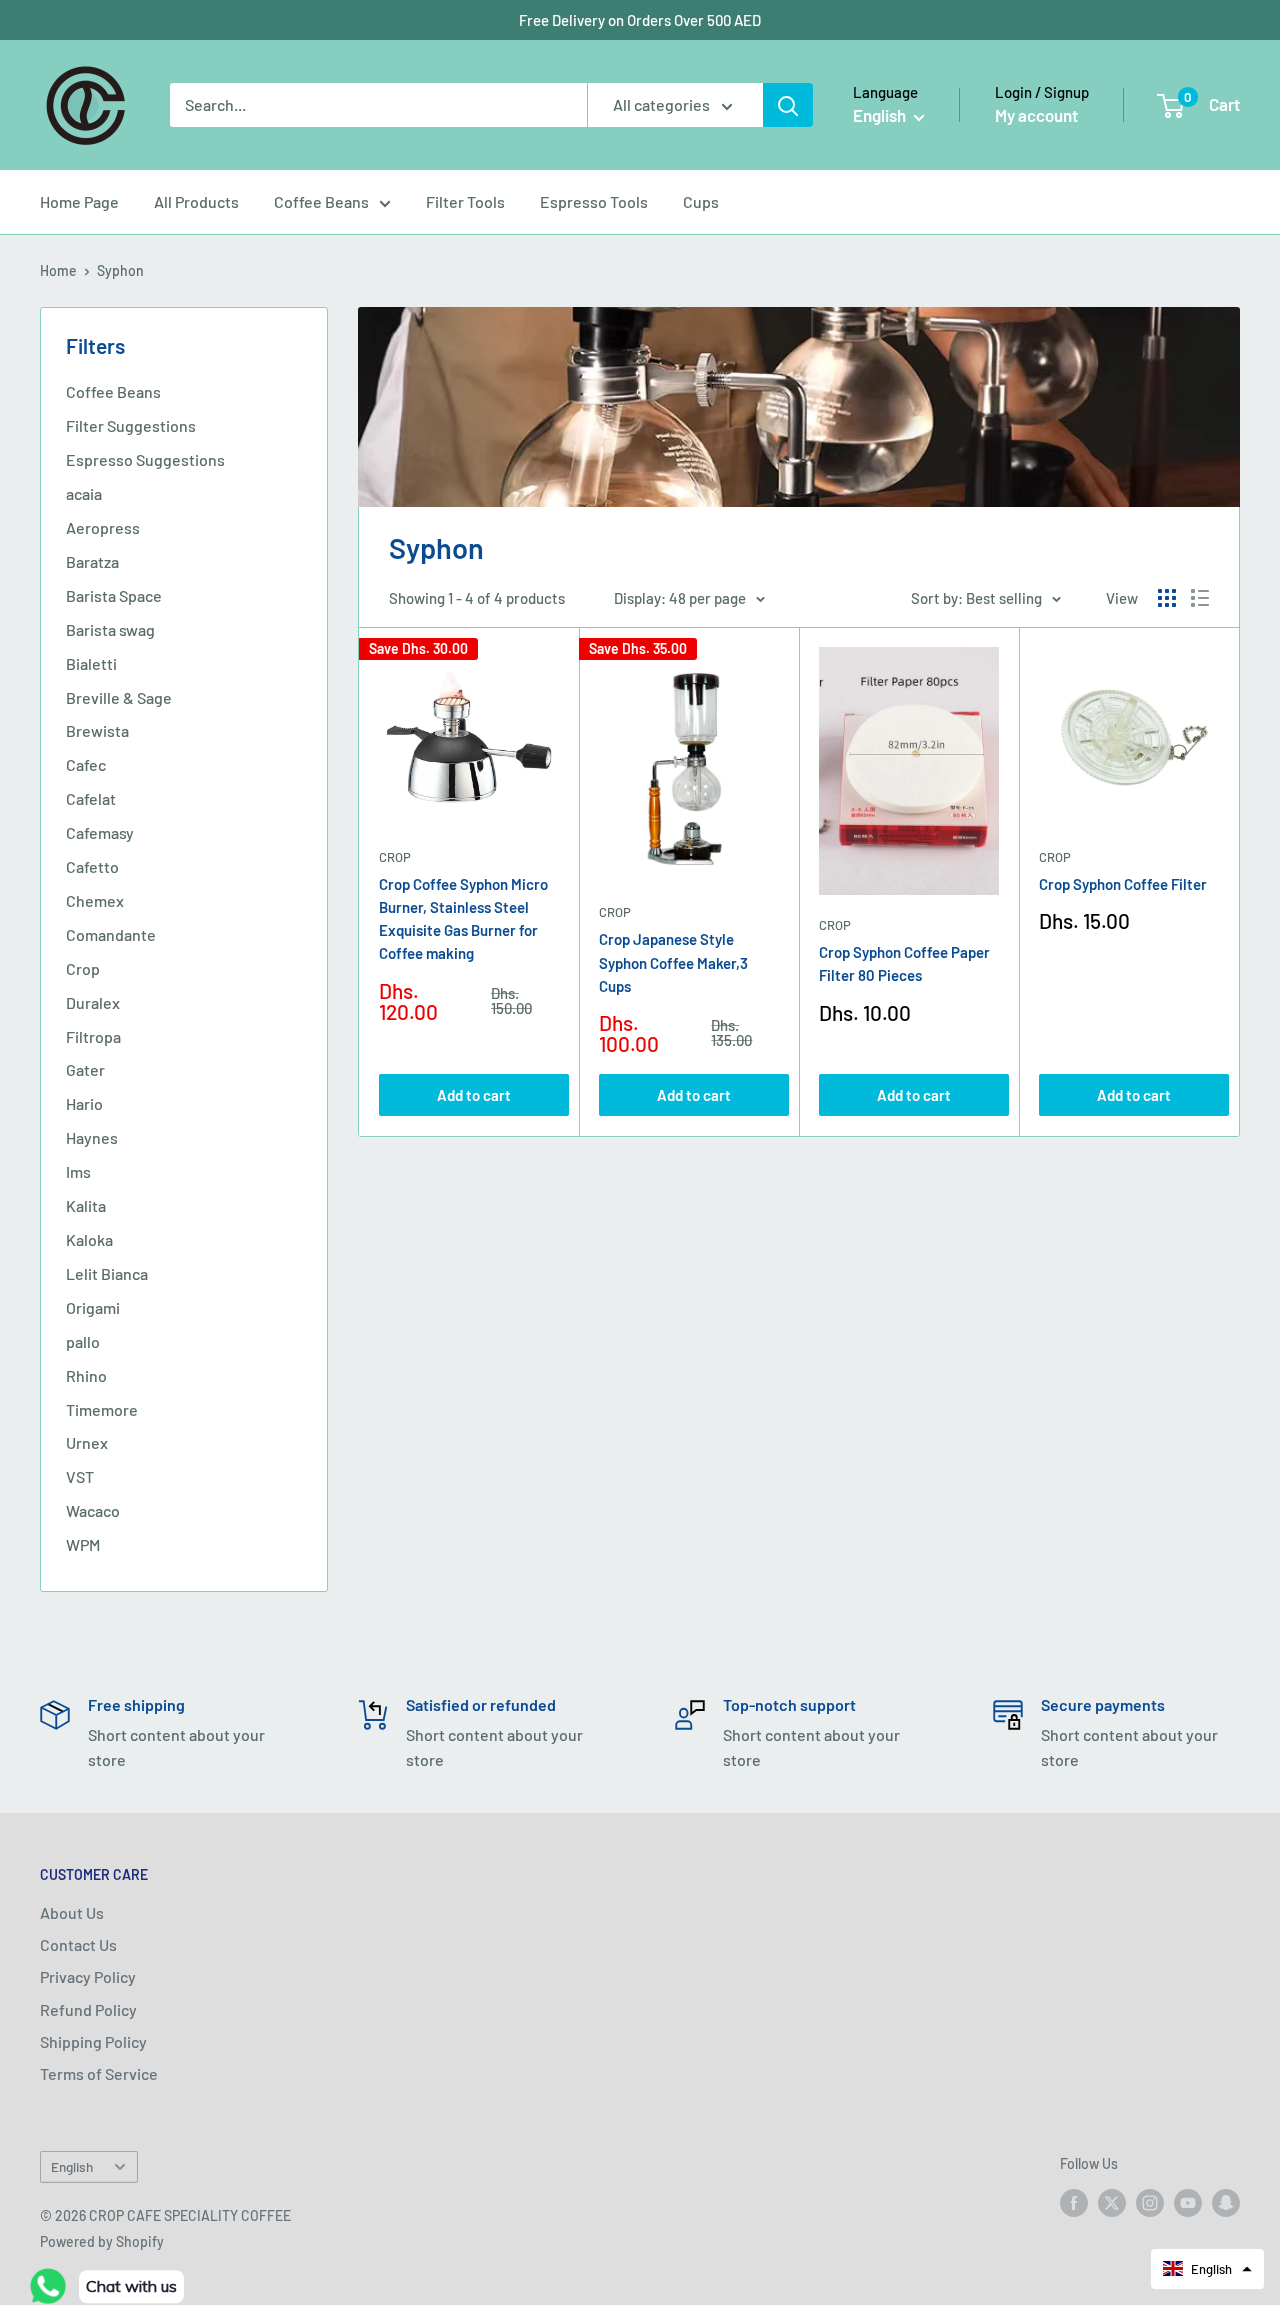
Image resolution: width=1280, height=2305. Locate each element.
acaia (84, 493)
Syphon (120, 270)
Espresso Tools (594, 201)
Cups (701, 201)
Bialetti (91, 663)
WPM (83, 1544)
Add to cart (474, 1095)
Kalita (86, 1205)
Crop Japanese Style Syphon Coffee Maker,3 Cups (673, 962)
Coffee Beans (321, 201)
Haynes (92, 1137)
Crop (83, 968)
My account (1036, 115)
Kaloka (89, 1239)
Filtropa (93, 1036)
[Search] (788, 105)
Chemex (95, 900)
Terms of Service (99, 2073)
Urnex (87, 1442)
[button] (1207, 2269)
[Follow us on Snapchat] (1226, 2202)
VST (80, 1476)
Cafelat (91, 798)
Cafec (86, 764)
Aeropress (103, 527)
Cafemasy (100, 832)
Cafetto (92, 866)
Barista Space (114, 595)
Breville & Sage (119, 697)
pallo (83, 1341)
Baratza (92, 561)
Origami (93, 1307)
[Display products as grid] (1167, 598)
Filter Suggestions (131, 425)
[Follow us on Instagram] (1150, 2202)
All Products (196, 201)
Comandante (111, 934)
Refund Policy (88, 2009)
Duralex (93, 1002)
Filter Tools (465, 201)
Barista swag (110, 629)
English (72, 2166)
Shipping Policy (93, 2041)
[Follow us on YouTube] (1188, 2202)
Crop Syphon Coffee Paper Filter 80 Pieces (904, 963)
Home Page (79, 201)
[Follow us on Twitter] (1112, 2202)
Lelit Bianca (107, 1273)
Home (58, 270)
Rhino (86, 1375)
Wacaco (93, 1510)
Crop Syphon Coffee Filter (1123, 884)
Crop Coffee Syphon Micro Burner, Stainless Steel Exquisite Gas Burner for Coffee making (463, 919)
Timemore (102, 1409)
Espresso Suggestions (145, 459)
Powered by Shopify (102, 2241)
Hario (84, 1103)
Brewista (97, 730)
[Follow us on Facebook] (1074, 2202)
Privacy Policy (88, 1976)
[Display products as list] (1200, 598)
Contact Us (78, 1944)
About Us (72, 1912)
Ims (78, 1171)
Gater (85, 1069)
